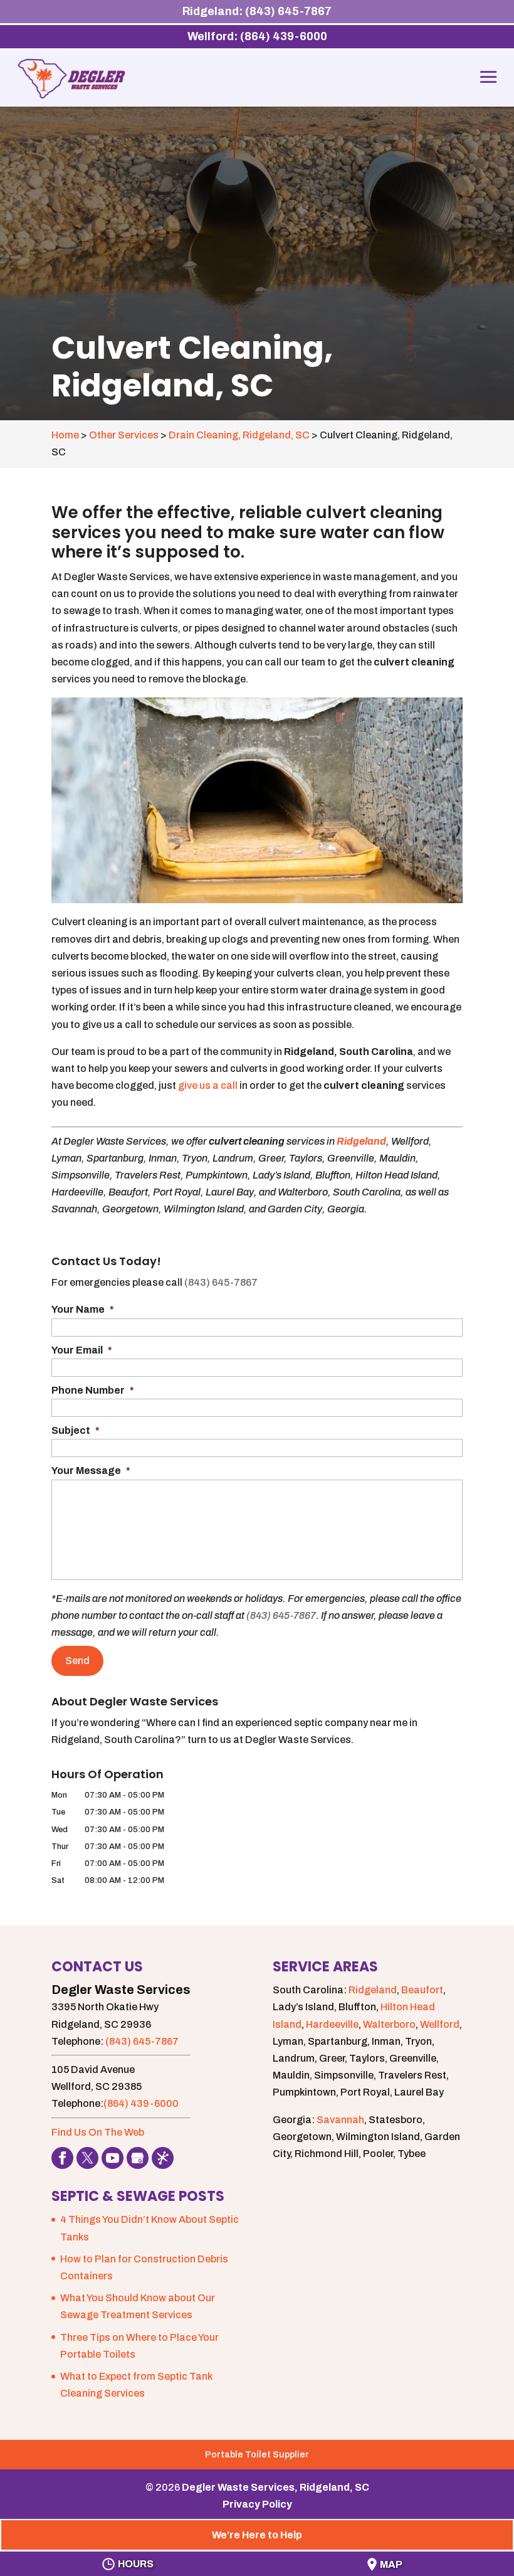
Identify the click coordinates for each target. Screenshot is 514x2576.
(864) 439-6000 (141, 2103)
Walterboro (389, 2024)
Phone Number (93, 1390)
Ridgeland (361, 1141)
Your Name (83, 1309)
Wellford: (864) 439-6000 (257, 36)
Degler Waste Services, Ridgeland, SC (275, 2487)
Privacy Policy (257, 2504)
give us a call (208, 1085)
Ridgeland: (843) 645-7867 (257, 11)
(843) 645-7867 (221, 1282)
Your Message (91, 1471)
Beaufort (422, 1990)
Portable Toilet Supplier (257, 2455)
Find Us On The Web (98, 2132)
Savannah (340, 2120)
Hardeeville (332, 2024)
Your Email (82, 1350)
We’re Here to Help (257, 2535)
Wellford (440, 2024)
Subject (76, 1430)
